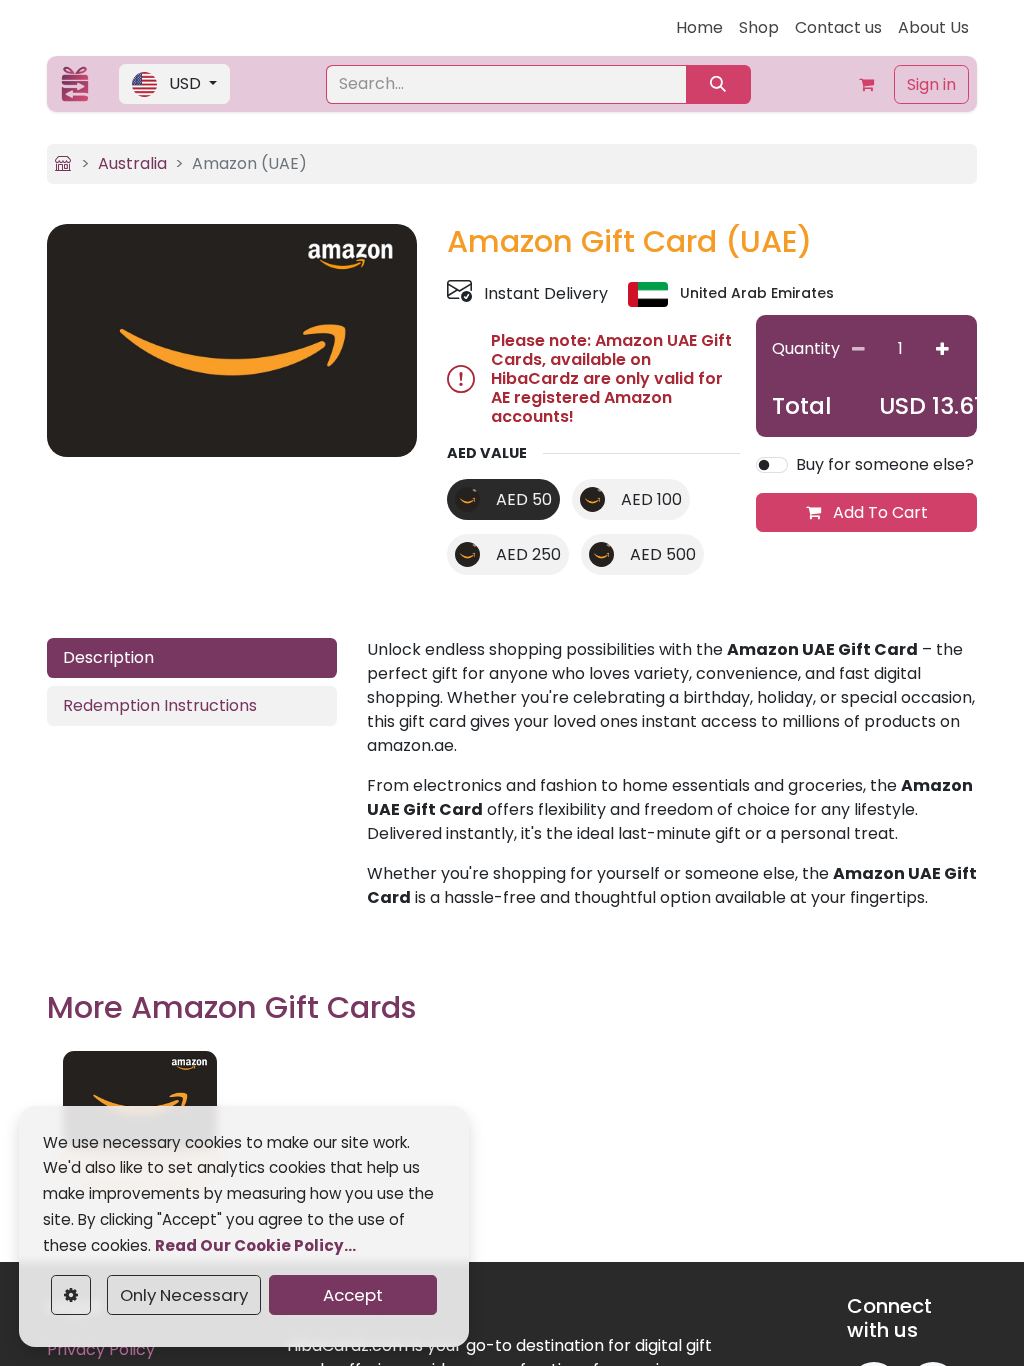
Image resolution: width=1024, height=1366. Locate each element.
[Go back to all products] (63, 163)
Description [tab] (108, 657)
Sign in (931, 84)
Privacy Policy (101, 1349)
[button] (174, 84)
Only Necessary (184, 1295)
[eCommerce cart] (866, 84)
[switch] (772, 465)
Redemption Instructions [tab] (160, 705)
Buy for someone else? (885, 464)
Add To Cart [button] (878, 512)
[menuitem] (699, 28)
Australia (132, 163)
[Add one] (942, 349)
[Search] (718, 84)
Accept (353, 1295)
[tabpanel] (672, 774)
